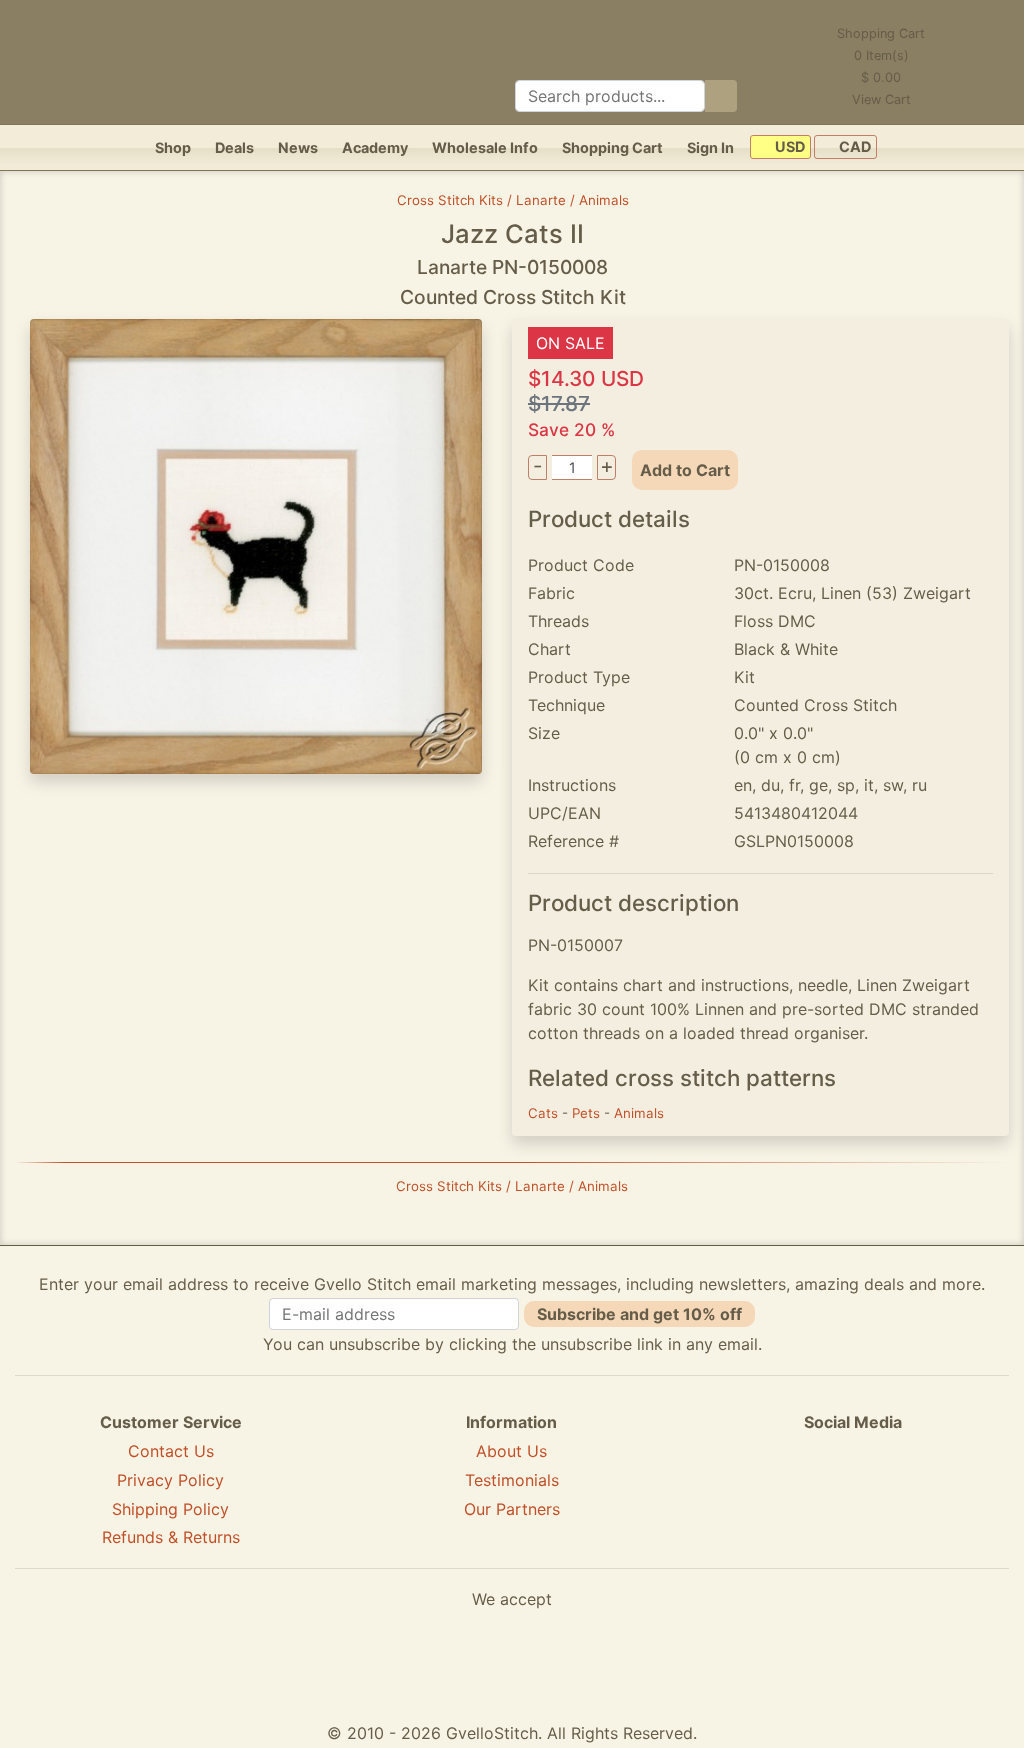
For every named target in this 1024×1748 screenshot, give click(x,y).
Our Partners (512, 1509)
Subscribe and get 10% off (639, 1314)
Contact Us (171, 1451)
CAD (853, 147)
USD (788, 147)
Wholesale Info (485, 147)
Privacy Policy (170, 1480)
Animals (639, 1113)
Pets (588, 1113)
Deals (234, 147)
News (298, 147)
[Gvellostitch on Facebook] (784, 1495)
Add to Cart (685, 470)
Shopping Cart (612, 147)
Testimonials (512, 1480)
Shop (173, 147)
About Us (511, 1451)
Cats (545, 1113)
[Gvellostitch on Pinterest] (853, 1495)
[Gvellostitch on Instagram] (922, 1495)
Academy (375, 147)
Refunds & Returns (171, 1537)
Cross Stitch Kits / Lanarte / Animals (513, 200)
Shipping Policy (170, 1509)
